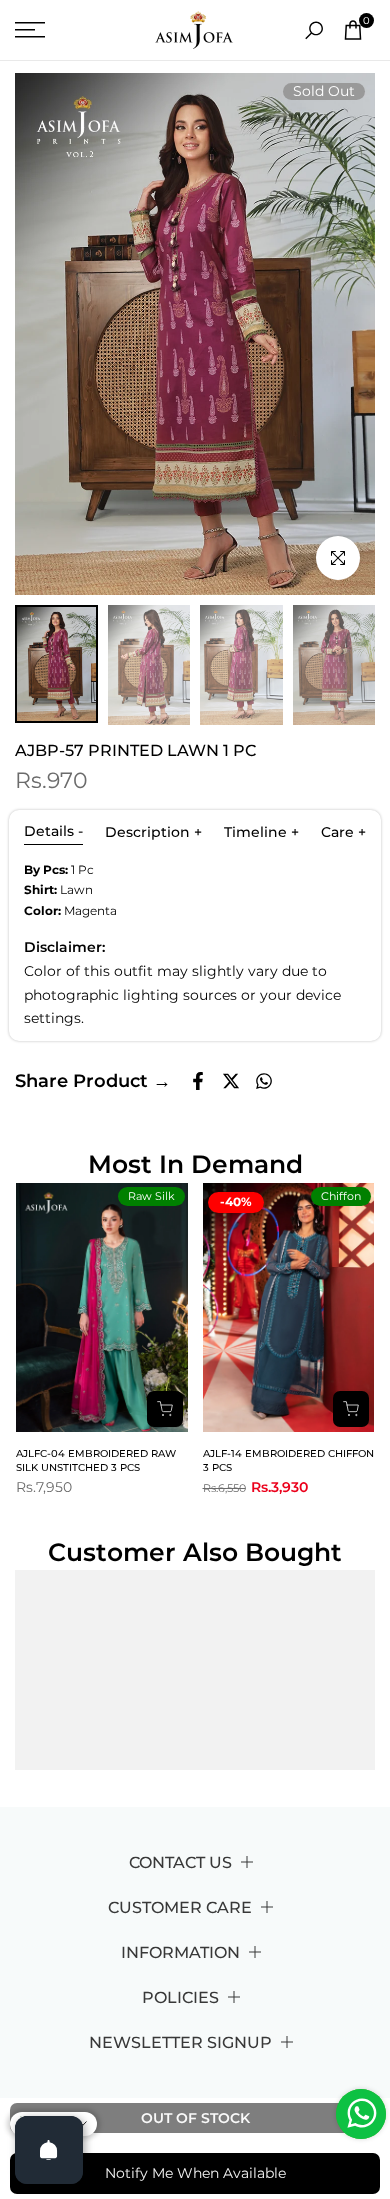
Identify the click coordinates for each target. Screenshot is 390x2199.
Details (53, 831)
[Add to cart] (165, 1409)
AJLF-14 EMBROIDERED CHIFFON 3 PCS (288, 1460)
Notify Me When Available (195, 2173)
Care (343, 832)
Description (153, 832)
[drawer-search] (314, 30)
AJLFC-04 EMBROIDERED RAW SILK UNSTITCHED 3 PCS (96, 1460)
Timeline (261, 832)
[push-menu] (30, 30)
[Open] (49, 2150)
